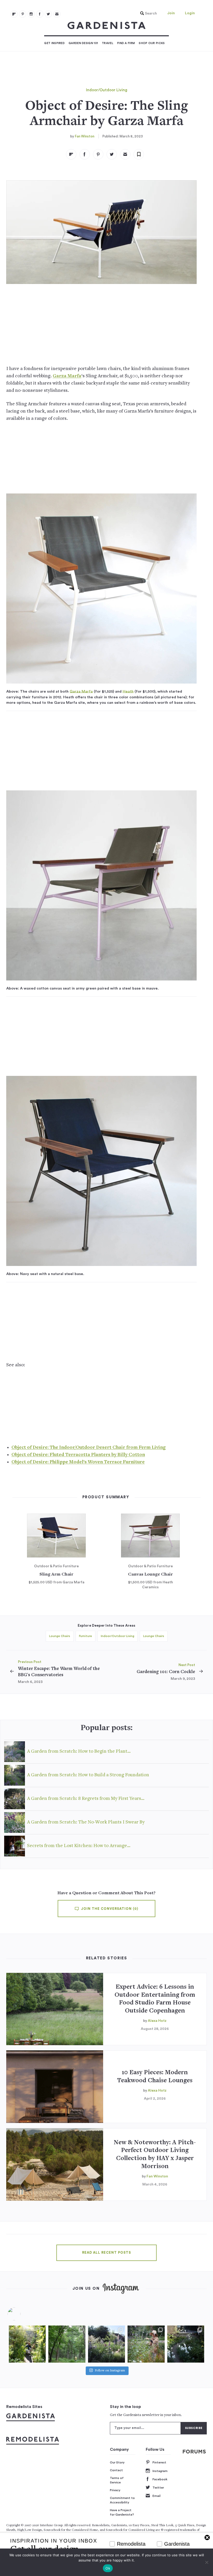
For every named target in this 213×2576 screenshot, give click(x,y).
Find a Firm (126, 43)
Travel (108, 43)
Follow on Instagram (110, 2371)
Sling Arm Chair (56, 1575)
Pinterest (159, 2462)
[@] (22, 2314)
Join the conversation (109, 1909)
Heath (128, 691)
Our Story (117, 2462)
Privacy (115, 2490)
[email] (57, 14)
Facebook (160, 2479)
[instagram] (31, 14)
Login (190, 13)
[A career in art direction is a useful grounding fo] (186, 2344)
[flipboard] (14, 14)
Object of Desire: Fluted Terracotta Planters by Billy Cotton (78, 1455)
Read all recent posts (106, 2253)
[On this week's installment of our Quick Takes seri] (146, 2344)
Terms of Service (117, 2480)
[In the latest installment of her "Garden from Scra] (106, 2344)
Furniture (85, 1636)
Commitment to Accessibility (122, 2500)
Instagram (160, 2471)
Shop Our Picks (152, 43)
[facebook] (40, 14)
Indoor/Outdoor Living (107, 90)
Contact (116, 2470)
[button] (147, 13)
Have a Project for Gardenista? (122, 2512)
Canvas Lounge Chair (150, 1575)
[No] (207, 2562)
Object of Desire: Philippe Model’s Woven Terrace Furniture (78, 1462)
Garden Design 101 (83, 43)
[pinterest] (23, 14)
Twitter (158, 2488)
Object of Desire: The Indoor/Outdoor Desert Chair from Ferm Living (89, 1448)
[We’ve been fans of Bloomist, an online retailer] (27, 2344)
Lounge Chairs (60, 1636)
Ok (108, 2568)
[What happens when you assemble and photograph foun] (67, 2344)
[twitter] (48, 14)
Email (157, 2496)
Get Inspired (54, 43)
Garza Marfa (67, 376)
